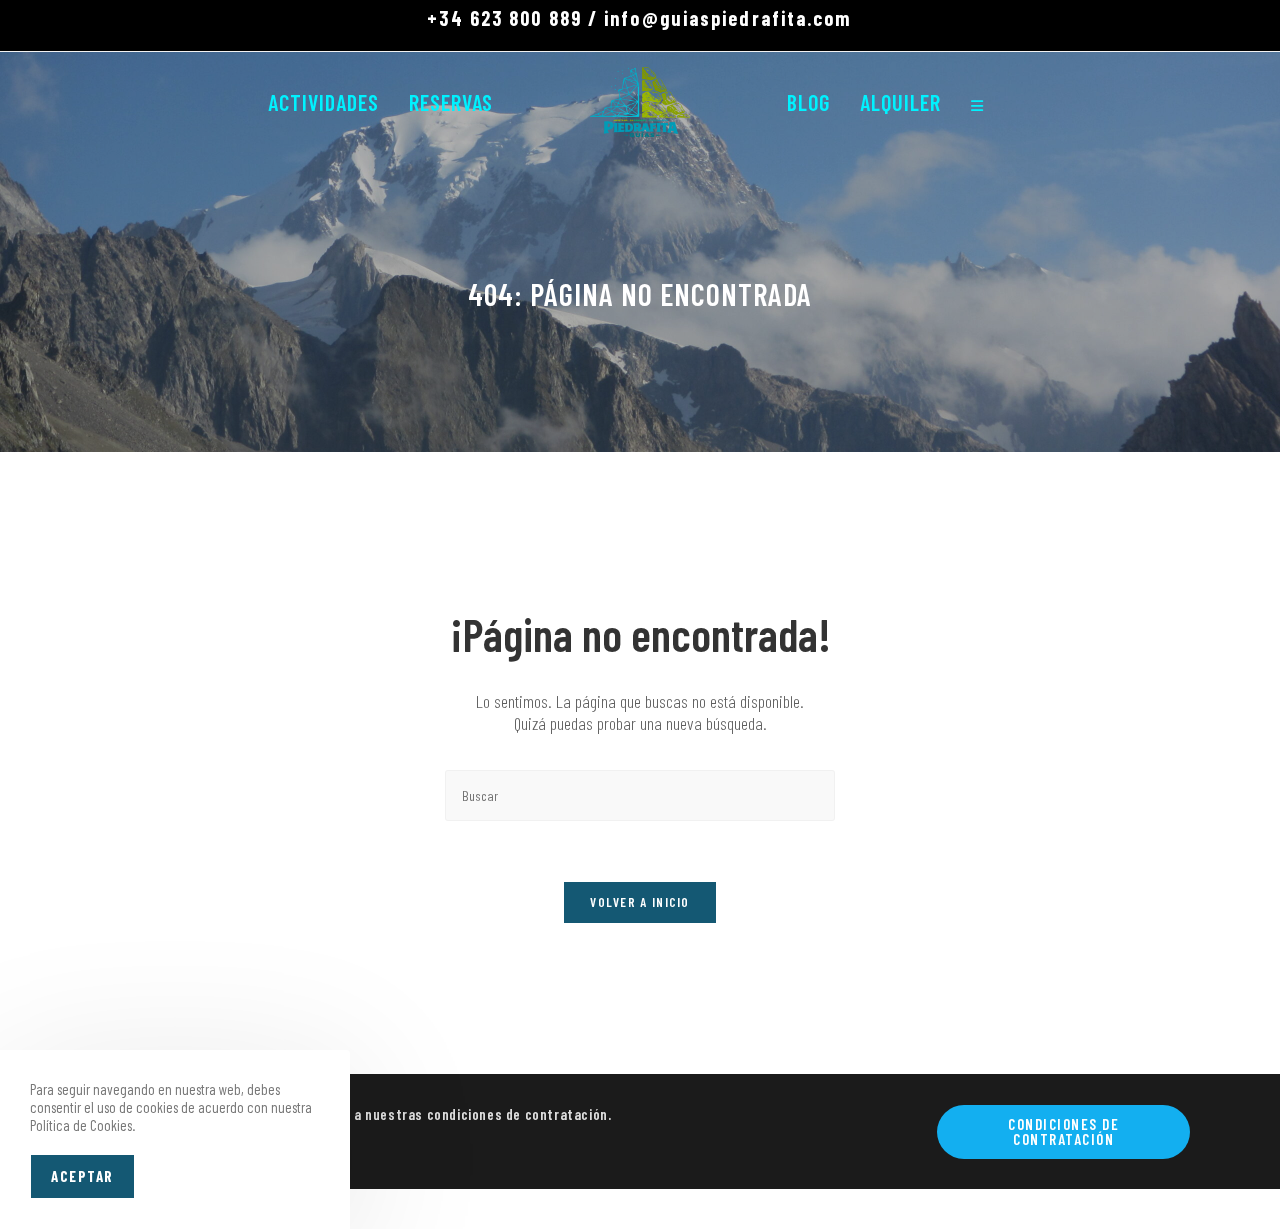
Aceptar (82, 1176)
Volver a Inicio (640, 902)
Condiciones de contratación (1063, 1131)
